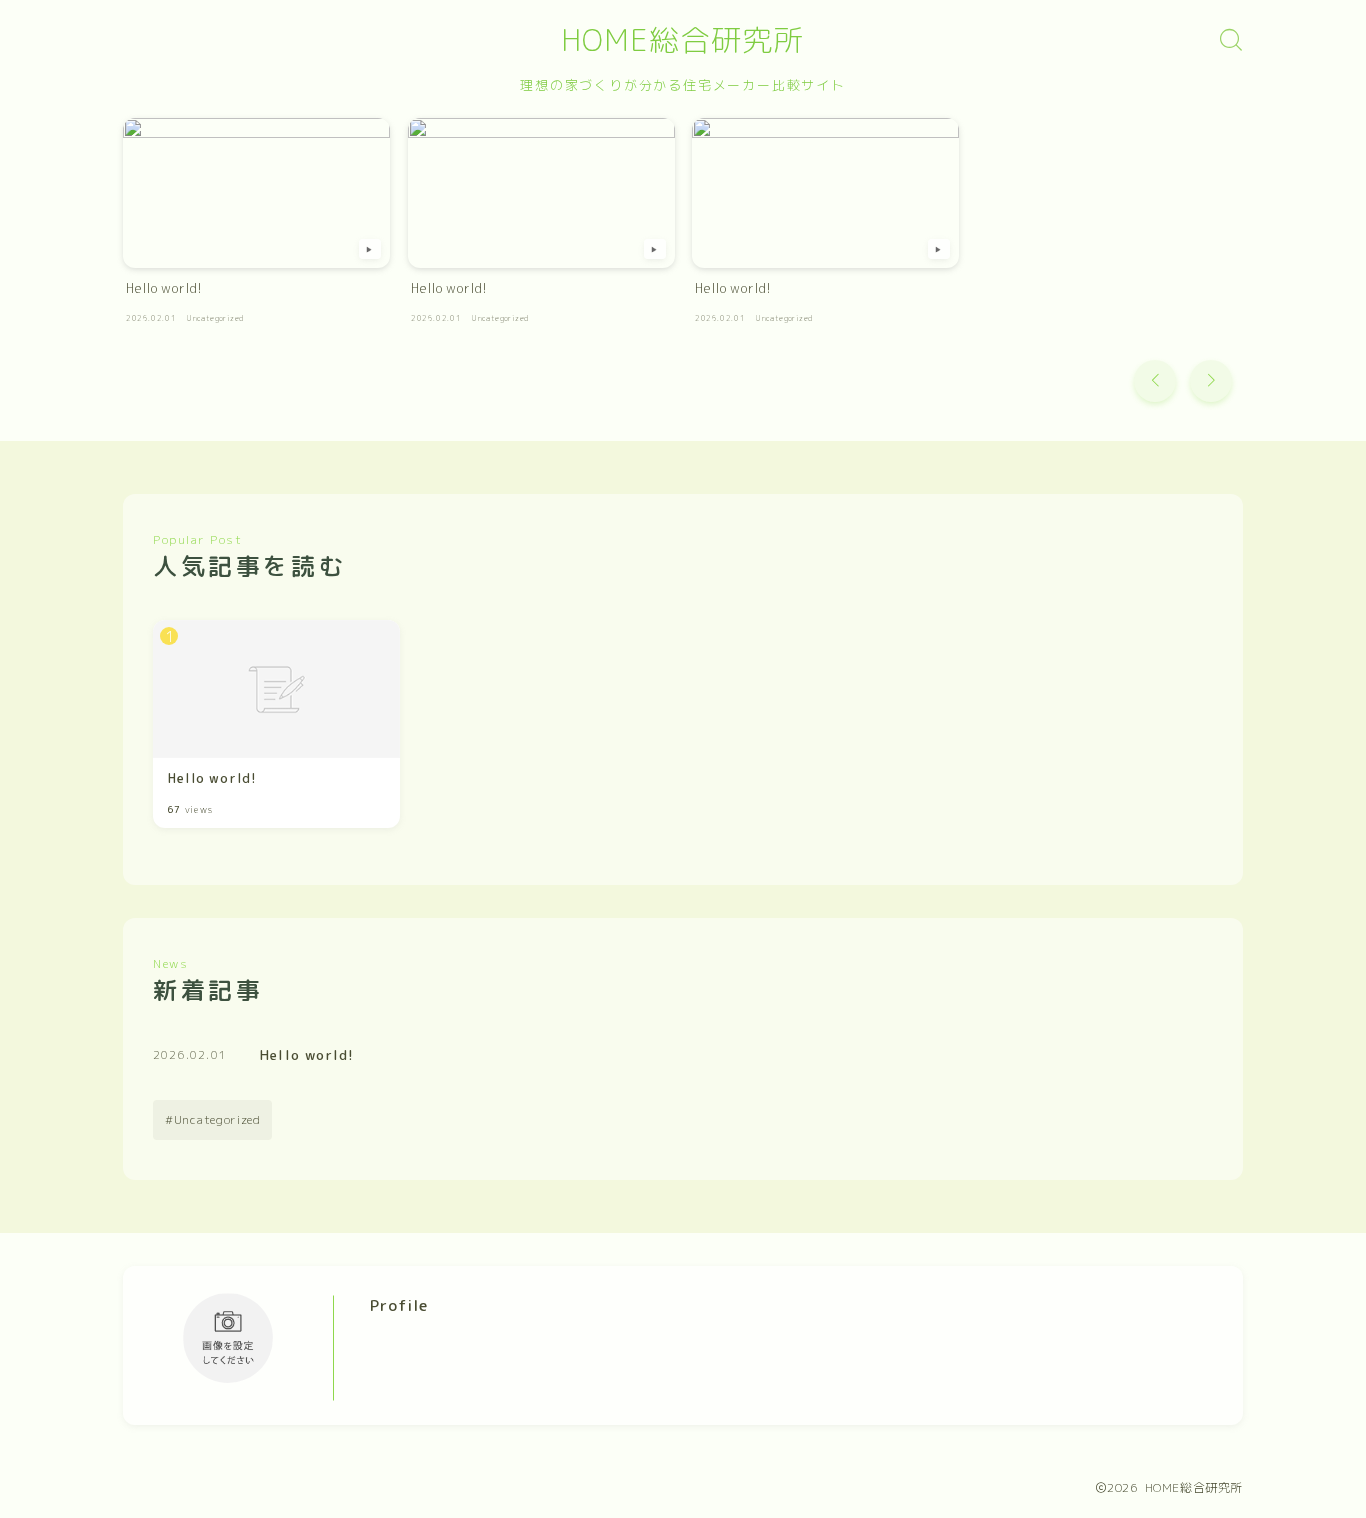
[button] (1155, 381)
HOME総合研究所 (682, 40)
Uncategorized (217, 1119)
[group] (256, 226)
